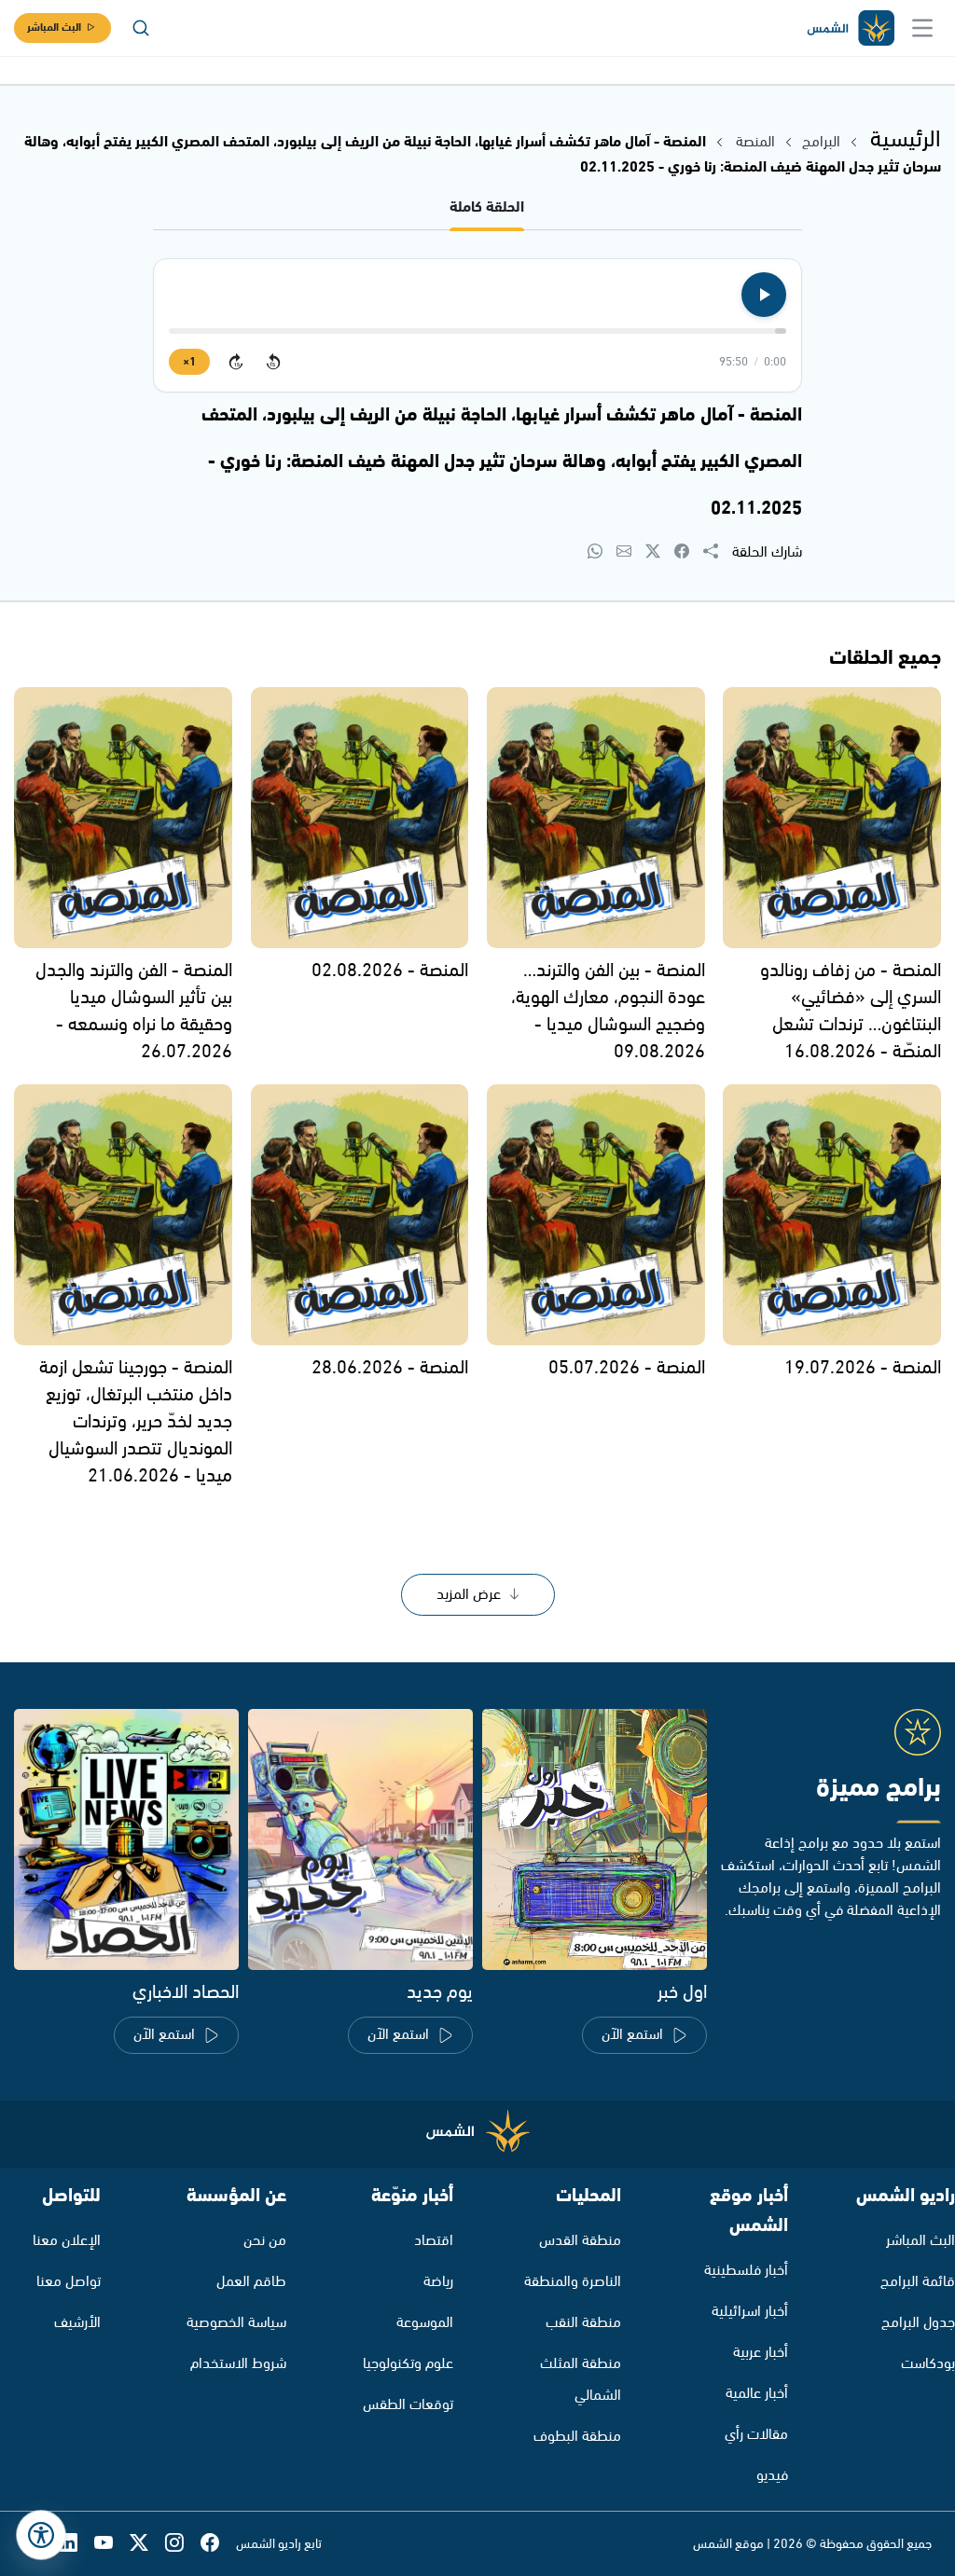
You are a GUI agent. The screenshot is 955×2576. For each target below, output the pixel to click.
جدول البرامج (918, 2323)
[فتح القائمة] (922, 28)
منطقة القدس (580, 2241)
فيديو (772, 2476)
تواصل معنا (69, 2282)
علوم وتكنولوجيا (408, 2364)
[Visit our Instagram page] (183, 2544)
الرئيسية (906, 140)
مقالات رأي (756, 2435)
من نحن (265, 2241)
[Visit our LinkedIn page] (76, 2544)
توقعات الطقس (408, 2405)
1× (189, 362)
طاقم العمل (251, 2282)
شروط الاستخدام (238, 2364)
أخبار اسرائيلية (750, 2312)
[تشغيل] (764, 295)
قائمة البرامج (918, 2282)
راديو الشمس (906, 2196)
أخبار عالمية (757, 2394)
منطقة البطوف (577, 2437)
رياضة (438, 2282)
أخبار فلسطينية (746, 2271)
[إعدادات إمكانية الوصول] (41, 2535)
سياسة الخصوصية (236, 2323)
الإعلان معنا (67, 2241)
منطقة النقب (583, 2323)
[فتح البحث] (141, 28)
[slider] (477, 331)
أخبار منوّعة (412, 2196)
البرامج (821, 142)
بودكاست (928, 2364)
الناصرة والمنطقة (573, 2282)
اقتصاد (434, 2241)
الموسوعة (425, 2323)
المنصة (755, 142)
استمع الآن (632, 2035)
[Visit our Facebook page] (218, 2544)
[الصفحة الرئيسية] (850, 28)
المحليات (588, 2196)
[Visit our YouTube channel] (112, 2544)
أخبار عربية (761, 2353)
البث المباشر (54, 28)
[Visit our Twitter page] (147, 2544)
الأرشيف (77, 2323)
